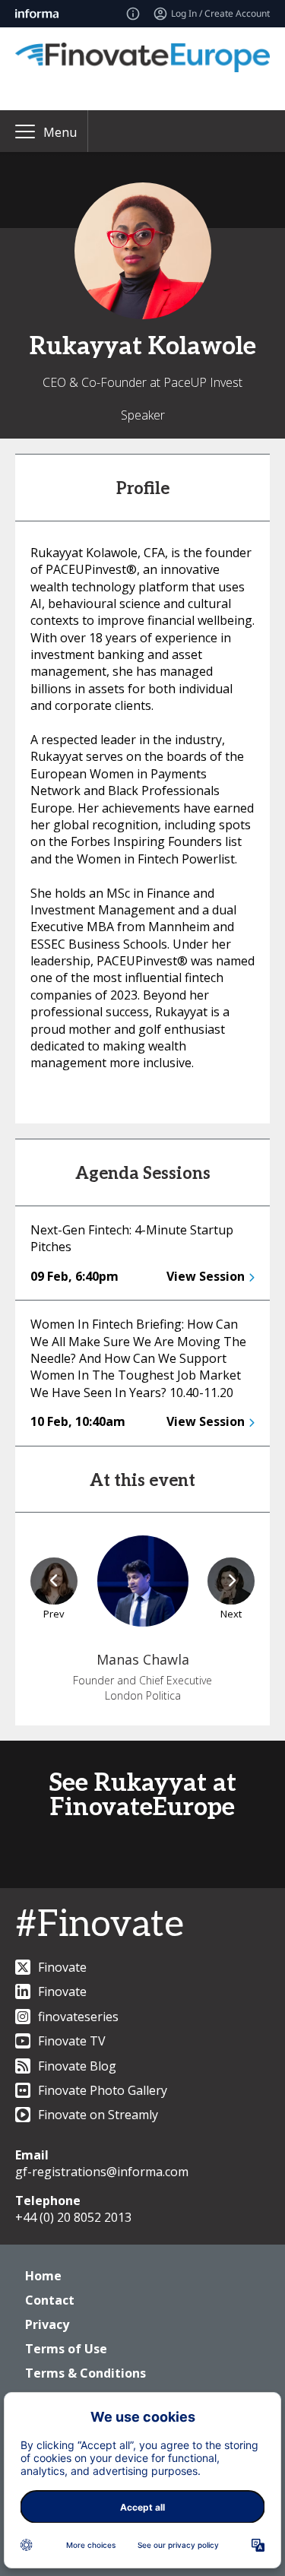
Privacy (47, 2324)
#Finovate (100, 1925)
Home (43, 2276)
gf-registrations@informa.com (102, 2172)
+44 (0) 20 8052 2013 (73, 2217)
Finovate (62, 1967)
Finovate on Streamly (98, 2115)
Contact (50, 2300)
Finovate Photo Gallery (103, 2090)
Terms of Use (66, 2349)
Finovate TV (72, 2041)
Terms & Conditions (85, 2373)
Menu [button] (60, 132)
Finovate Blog (77, 2066)
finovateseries (78, 2017)
